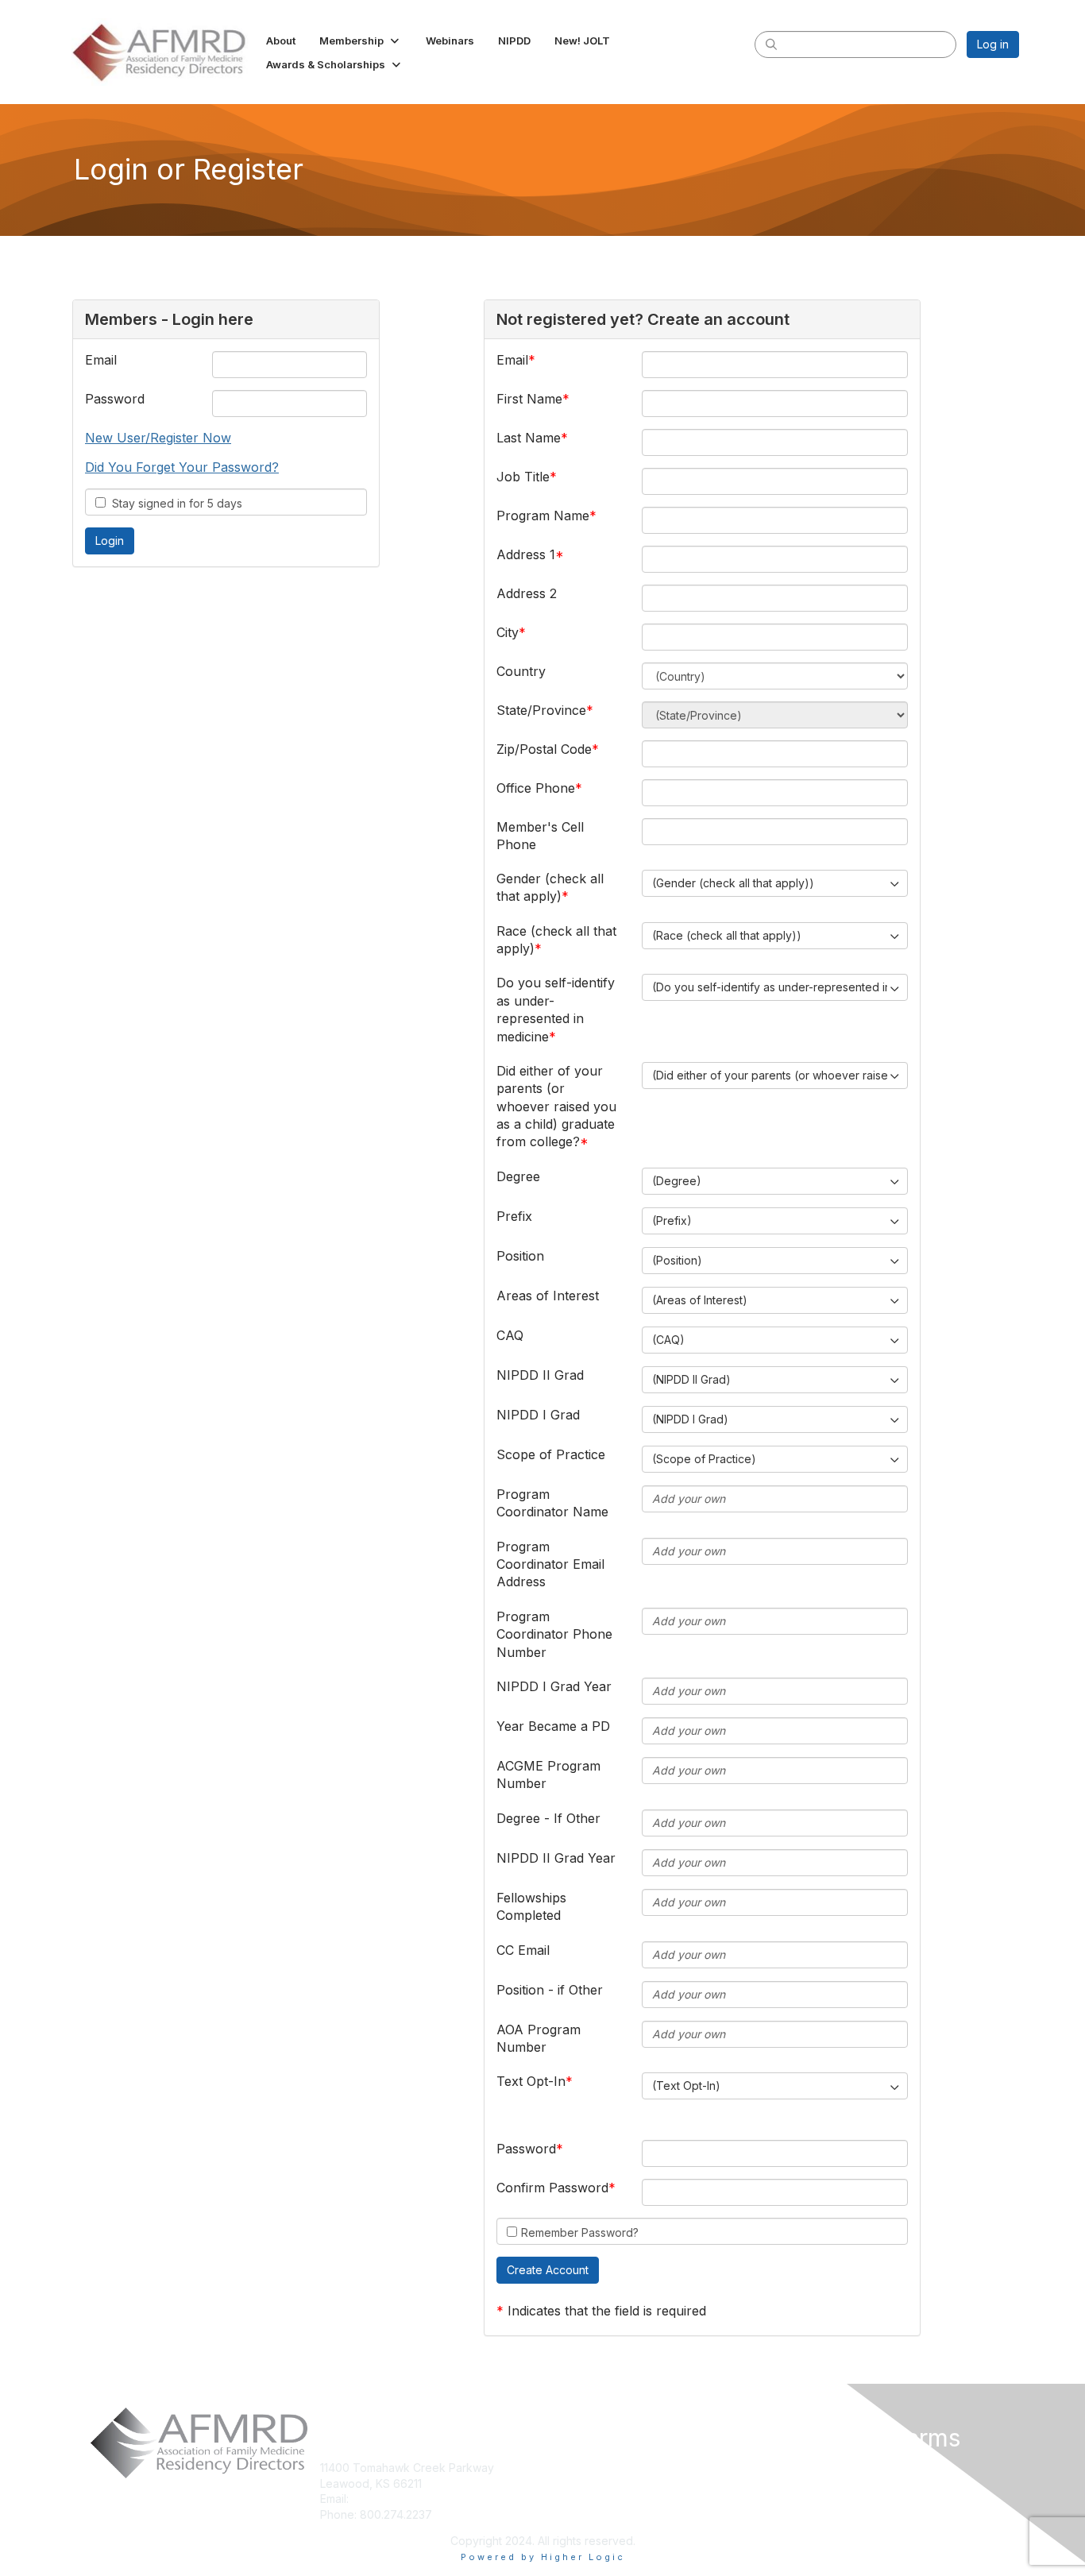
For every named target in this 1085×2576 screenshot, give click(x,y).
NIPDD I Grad (538, 1415)
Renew (567, 2483)
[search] (771, 44)
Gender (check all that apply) (550, 887)
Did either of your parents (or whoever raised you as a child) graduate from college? (556, 1106)
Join (560, 2468)
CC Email (523, 1950)
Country (521, 671)
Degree (518, 1176)
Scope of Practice (551, 1454)
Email (101, 360)
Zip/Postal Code (544, 749)
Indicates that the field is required (607, 2311)
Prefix (514, 1216)
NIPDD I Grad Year (554, 1686)
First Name (529, 399)
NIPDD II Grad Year (556, 1858)
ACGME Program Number (548, 1775)
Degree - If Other (548, 1818)
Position (520, 1256)
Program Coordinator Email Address (550, 1564)
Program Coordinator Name (552, 1503)
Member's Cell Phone (540, 836)
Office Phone (536, 788)
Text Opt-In (531, 2081)
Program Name (543, 516)
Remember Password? (580, 2232)
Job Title (523, 477)
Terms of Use (816, 2493)
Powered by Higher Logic (543, 2557)
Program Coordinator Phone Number (554, 1634)
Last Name (529, 438)
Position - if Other (550, 1990)
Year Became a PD (553, 1726)
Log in (993, 44)
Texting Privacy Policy (838, 2516)
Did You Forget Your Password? (182, 467)
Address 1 (526, 554)
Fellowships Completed (531, 1906)
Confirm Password (552, 2188)
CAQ (510, 1335)
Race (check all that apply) (556, 940)
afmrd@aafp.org (395, 2499)
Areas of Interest (548, 1296)
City (508, 632)
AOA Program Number (539, 2038)
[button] (361, 41)
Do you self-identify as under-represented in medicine (556, 1009)
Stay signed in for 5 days (174, 503)
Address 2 (527, 593)
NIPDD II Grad (540, 1375)
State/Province (541, 710)
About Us (803, 2468)
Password (115, 399)
